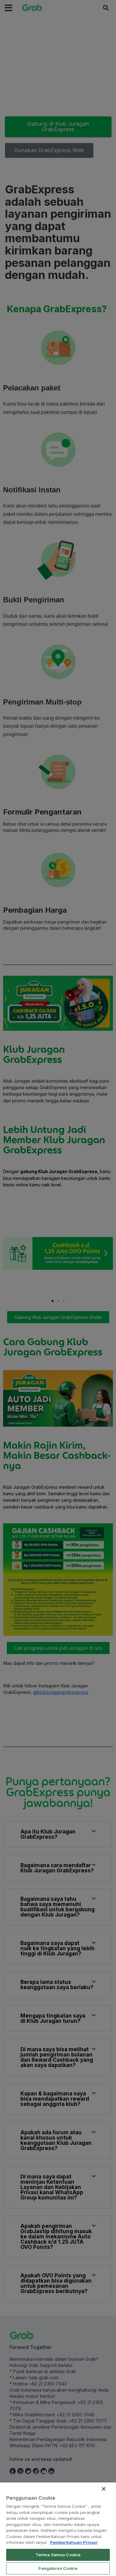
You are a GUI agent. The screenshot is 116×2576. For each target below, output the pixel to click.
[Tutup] (104, 2489)
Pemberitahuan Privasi (74, 2542)
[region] (58, 2529)
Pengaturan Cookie (58, 2568)
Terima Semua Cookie (58, 2555)
